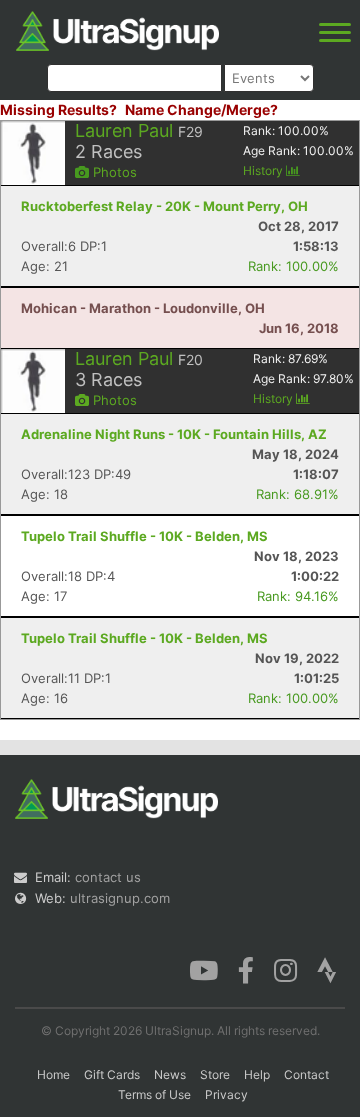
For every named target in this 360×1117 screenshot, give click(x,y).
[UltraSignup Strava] (327, 969)
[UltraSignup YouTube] (203, 969)
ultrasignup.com (120, 898)
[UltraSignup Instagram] (285, 969)
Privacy (226, 1094)
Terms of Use (154, 1094)
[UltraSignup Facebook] (246, 969)
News (170, 1074)
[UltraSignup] (117, 29)
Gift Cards (112, 1074)
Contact (306, 1074)
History (264, 170)
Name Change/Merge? (201, 109)
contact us (108, 877)
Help (257, 1074)
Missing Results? (58, 109)
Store (215, 1074)
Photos (113, 172)
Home (53, 1074)
